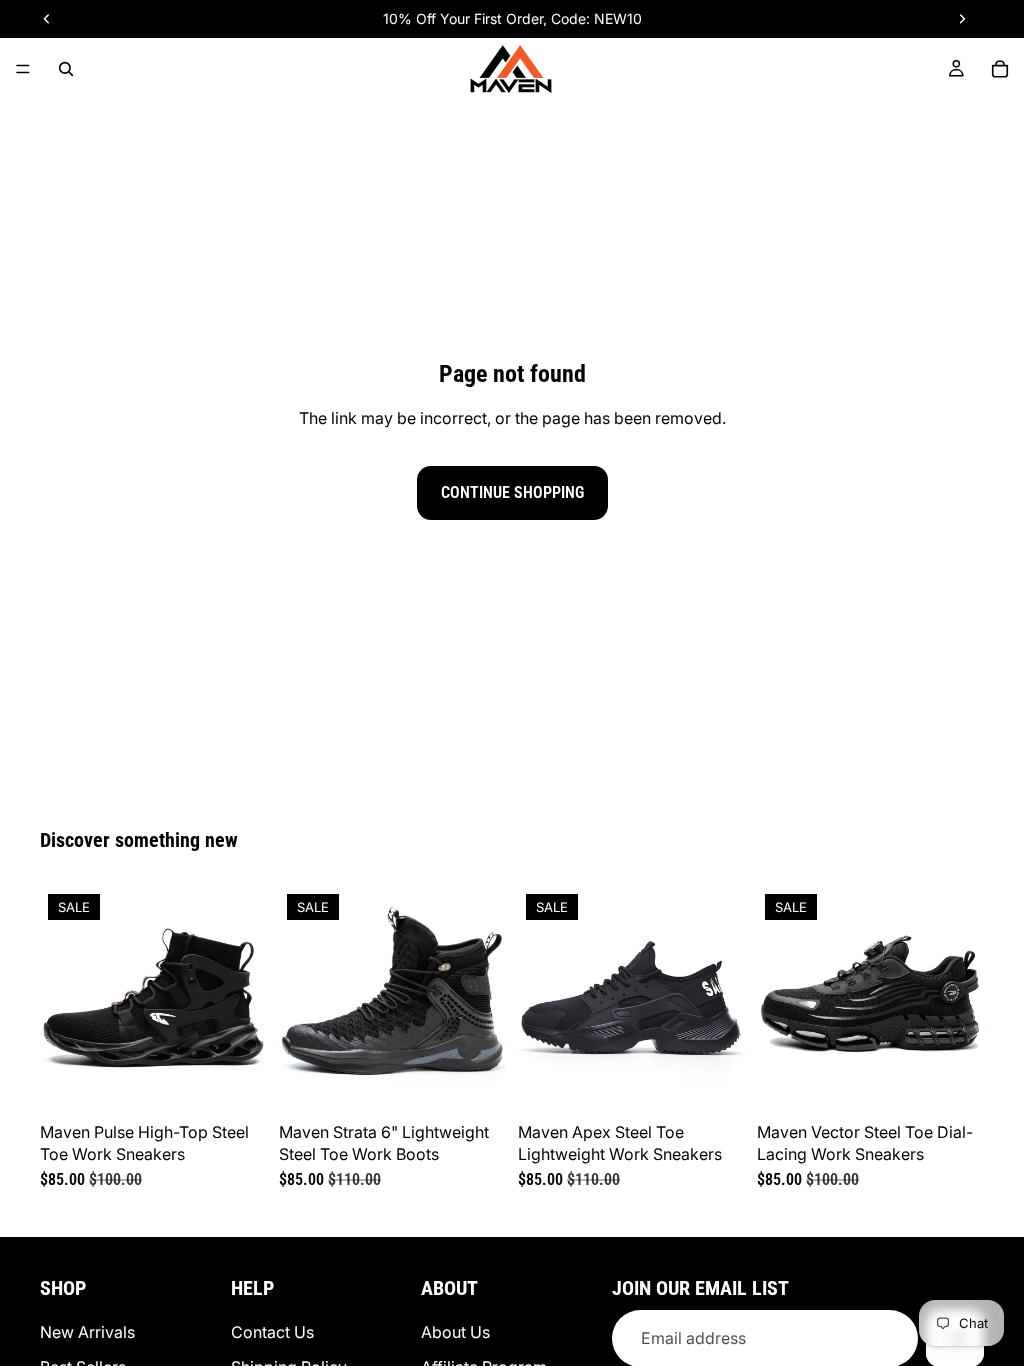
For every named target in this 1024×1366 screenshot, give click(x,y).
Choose (253, 1081)
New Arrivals (87, 1332)
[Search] (66, 69)
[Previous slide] (62, 1000)
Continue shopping (512, 492)
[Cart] (1000, 69)
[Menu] (23, 69)
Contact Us (272, 1332)
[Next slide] (245, 1000)
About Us (455, 1332)
